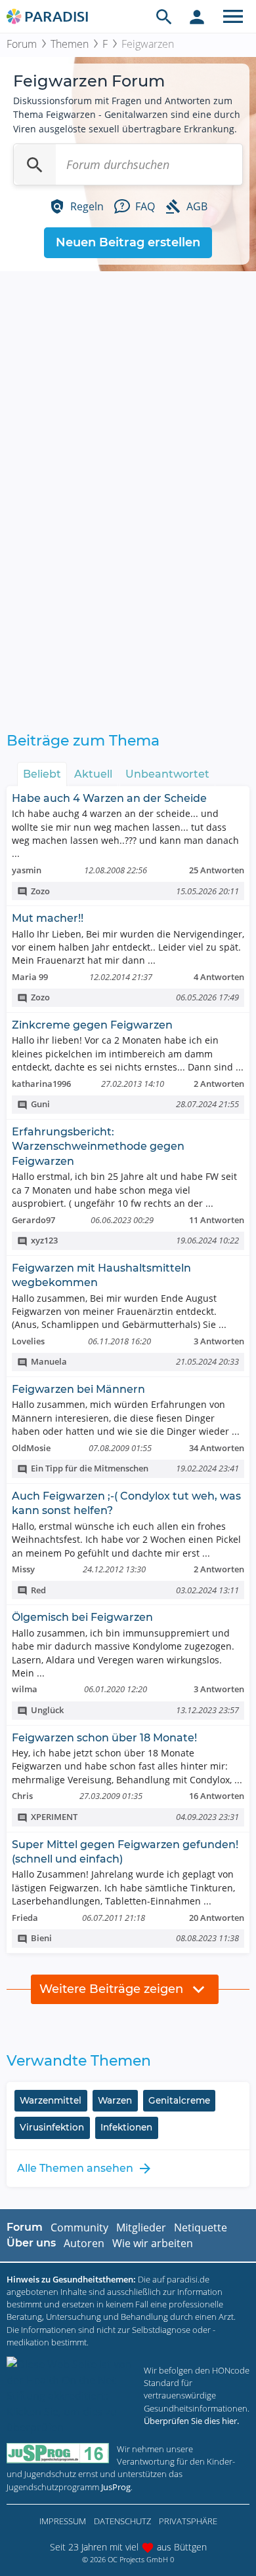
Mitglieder (141, 2227)
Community (79, 2227)
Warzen (115, 2100)
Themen (70, 44)
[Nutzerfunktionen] (197, 16)
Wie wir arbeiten (153, 2243)
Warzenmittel (51, 2100)
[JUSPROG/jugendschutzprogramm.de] (58, 2453)
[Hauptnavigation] (233, 16)
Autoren (84, 2243)
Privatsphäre (188, 2521)
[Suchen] (35, 164)
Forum (22, 44)
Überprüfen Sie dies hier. (191, 2421)
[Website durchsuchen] (164, 16)
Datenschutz (122, 2521)
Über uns (31, 2243)
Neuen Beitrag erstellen (128, 242)
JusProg (116, 2487)
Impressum (63, 2521)
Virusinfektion (52, 2127)
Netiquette (201, 2227)
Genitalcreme (179, 2100)
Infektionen (126, 2127)
